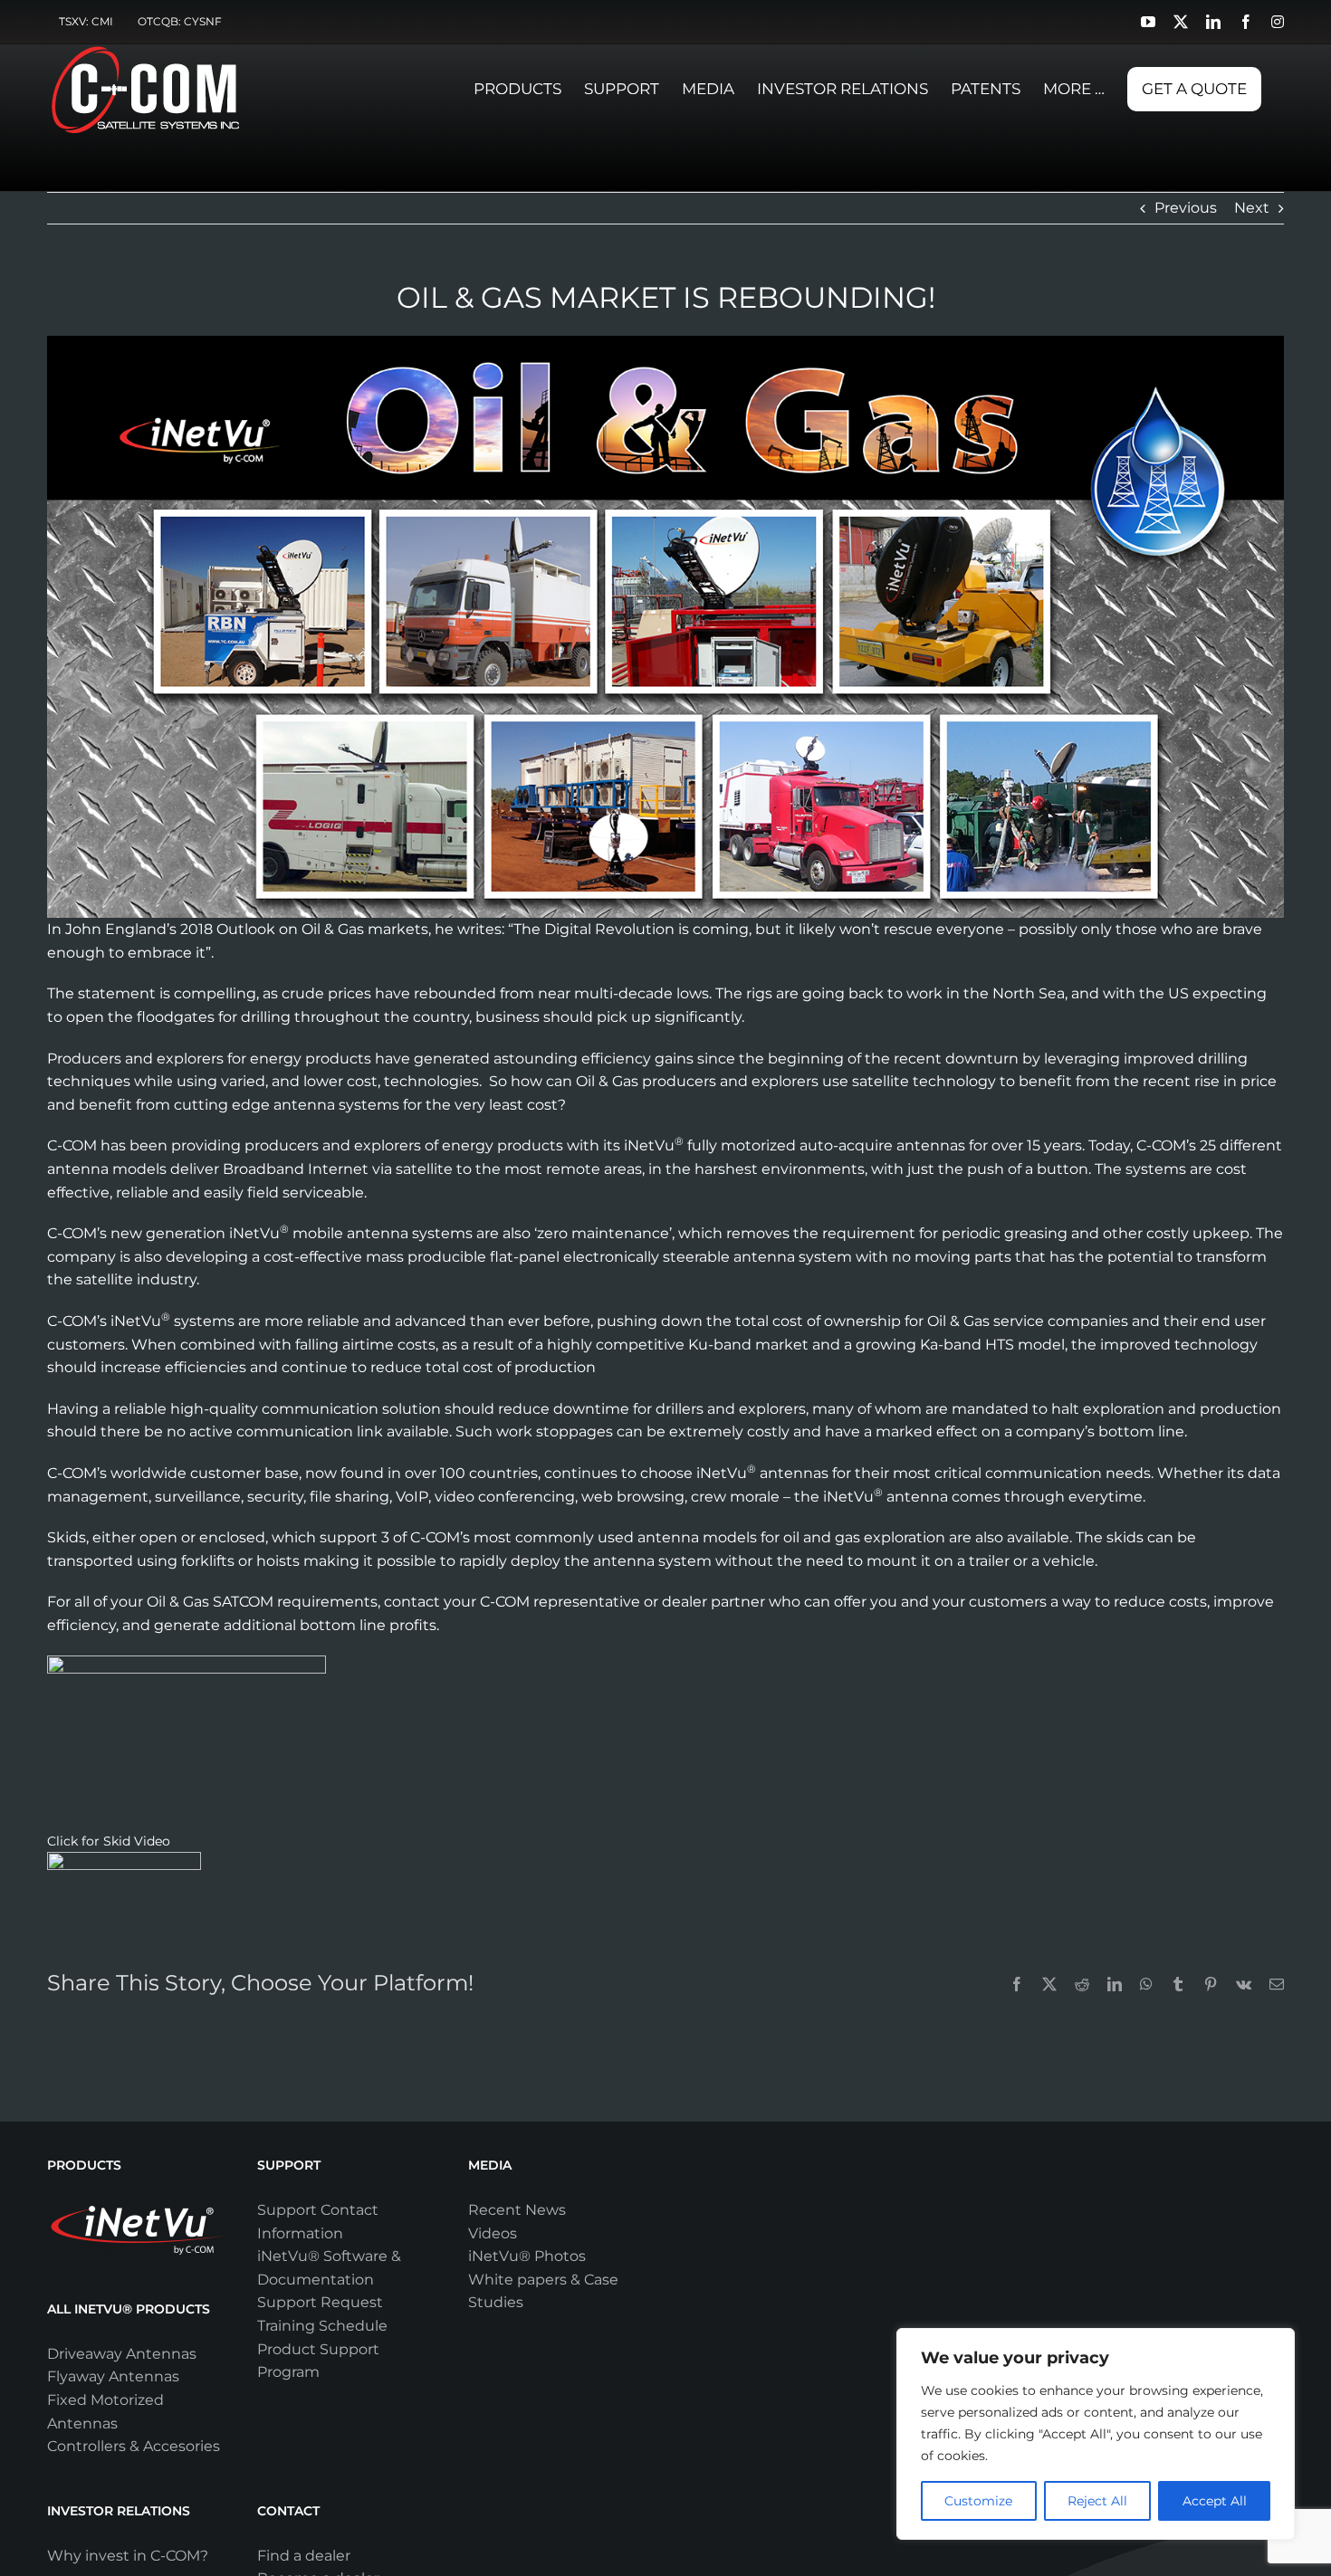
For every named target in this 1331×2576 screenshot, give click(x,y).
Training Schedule (322, 2326)
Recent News (517, 2210)
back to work (895, 993)
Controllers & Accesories (134, 2446)
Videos (493, 2233)
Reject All (1097, 2501)
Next (1252, 208)
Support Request (320, 2302)
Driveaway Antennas (122, 2354)
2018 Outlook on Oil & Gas (272, 929)
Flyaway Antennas (113, 2376)
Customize (978, 2501)
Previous (1186, 208)
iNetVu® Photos (527, 2256)
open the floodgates (140, 1017)
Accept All (1215, 2501)
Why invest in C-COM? (128, 2556)
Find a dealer (304, 2556)
